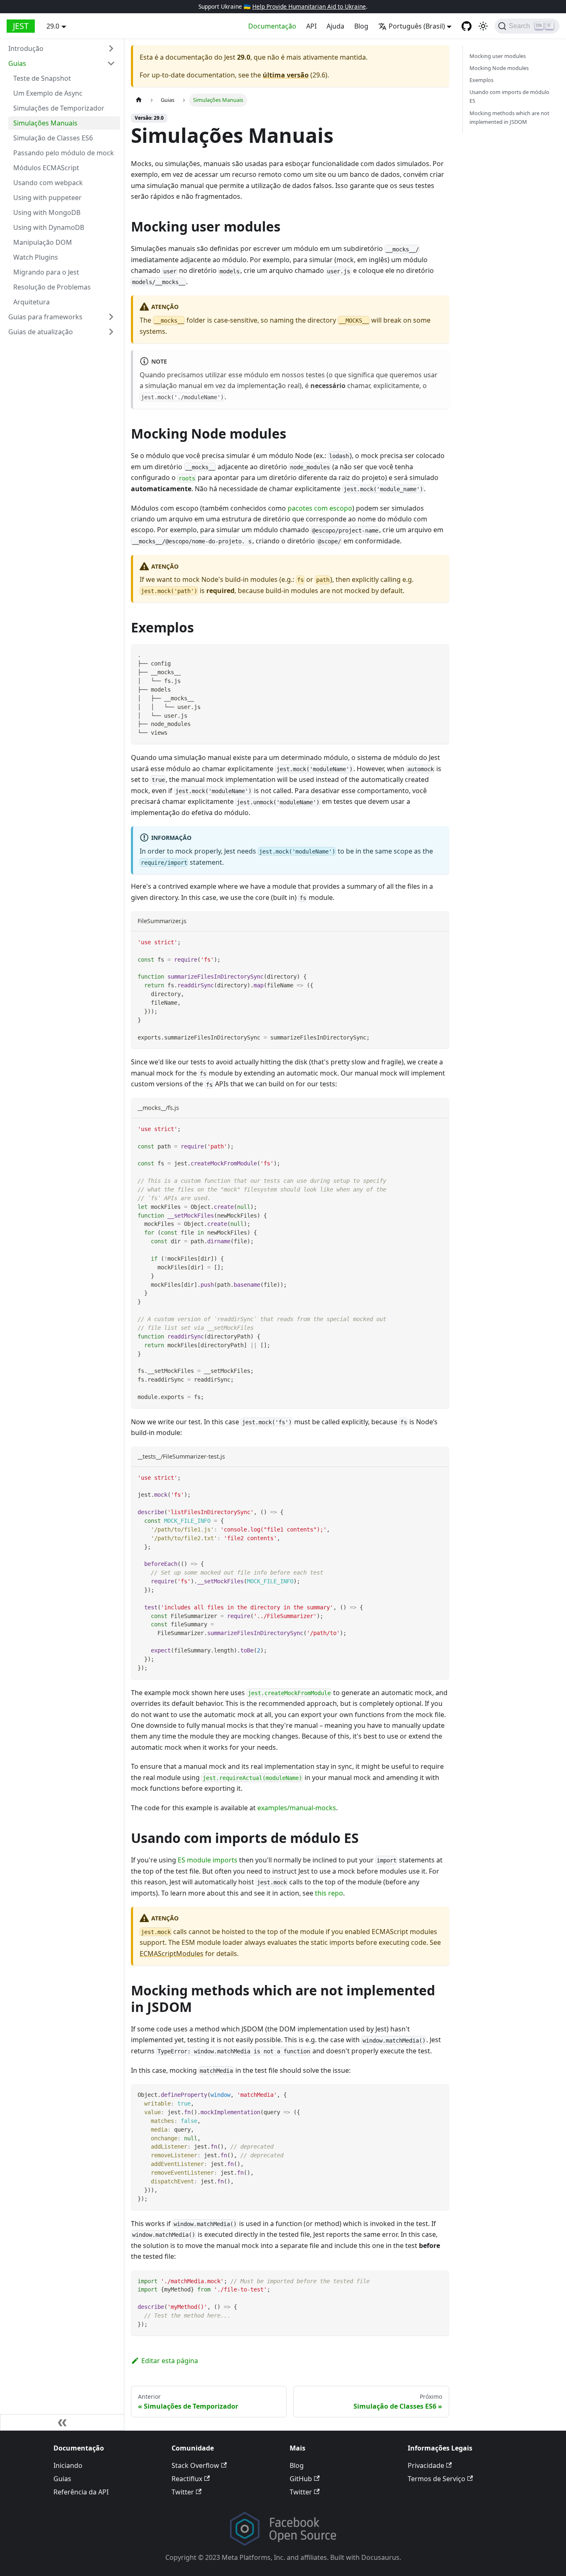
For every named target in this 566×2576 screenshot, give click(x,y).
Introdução (26, 48)
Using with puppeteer (47, 198)
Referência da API (81, 2492)
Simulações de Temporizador (59, 108)
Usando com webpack (48, 183)
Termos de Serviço (437, 2479)
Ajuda (335, 26)
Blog (361, 26)
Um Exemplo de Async (48, 93)
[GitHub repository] (467, 26)
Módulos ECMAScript (46, 168)
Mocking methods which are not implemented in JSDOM (509, 117)
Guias (17, 63)
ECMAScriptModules (172, 1954)
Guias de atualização (41, 332)
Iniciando (68, 2465)
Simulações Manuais (45, 123)
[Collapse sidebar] (62, 2422)
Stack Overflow (195, 2465)
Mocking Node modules (499, 68)
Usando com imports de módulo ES (509, 97)
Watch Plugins (36, 257)
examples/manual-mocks (297, 1808)
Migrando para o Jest (46, 272)
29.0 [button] (53, 26)
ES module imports (208, 1860)
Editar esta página (170, 2361)
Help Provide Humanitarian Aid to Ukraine (309, 6)
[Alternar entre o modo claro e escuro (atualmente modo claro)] (483, 26)
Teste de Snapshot (42, 78)
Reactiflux (187, 2479)
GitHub (301, 2479)
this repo (329, 1893)
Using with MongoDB (47, 212)
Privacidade (426, 2465)
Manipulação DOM (43, 242)
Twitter (183, 2492)
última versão (286, 75)
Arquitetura (31, 302)
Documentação (272, 26)
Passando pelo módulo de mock (64, 153)
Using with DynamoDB (49, 227)
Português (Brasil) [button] (417, 26)
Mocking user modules (498, 56)
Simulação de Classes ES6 (53, 138)
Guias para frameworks (45, 317)
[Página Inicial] (139, 100)
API (311, 26)
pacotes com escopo (320, 508)
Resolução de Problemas (52, 287)
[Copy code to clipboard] (439, 654)
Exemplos (481, 80)
